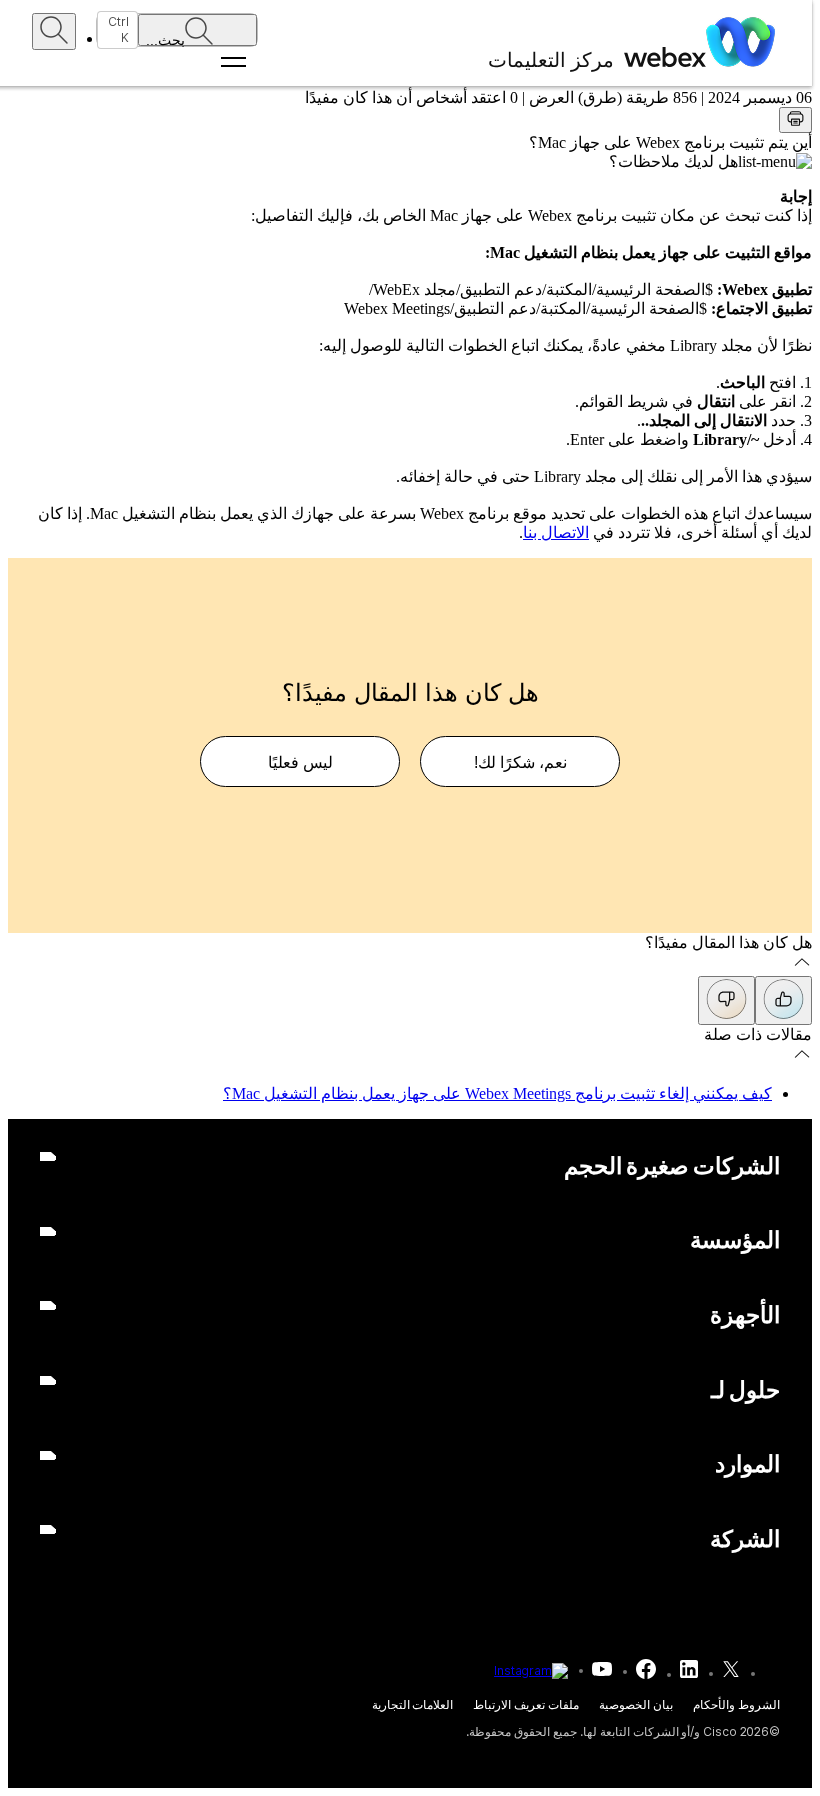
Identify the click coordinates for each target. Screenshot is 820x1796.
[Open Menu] (177, 62)
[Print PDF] (795, 120)
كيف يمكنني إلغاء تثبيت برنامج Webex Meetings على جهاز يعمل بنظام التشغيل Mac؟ (497, 1093)
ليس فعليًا (300, 762)
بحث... (165, 39)
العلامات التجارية (413, 1704)
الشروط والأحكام (736, 1704)
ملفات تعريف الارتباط (526, 1704)
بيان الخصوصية (636, 1704)
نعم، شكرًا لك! (520, 762)
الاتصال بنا (556, 532)
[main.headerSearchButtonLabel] (54, 31)
